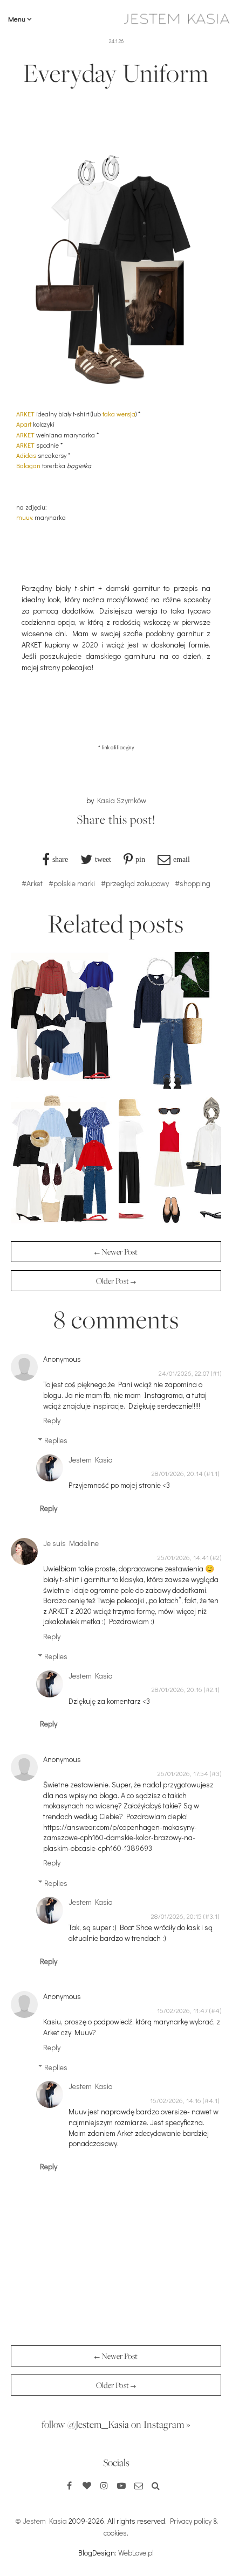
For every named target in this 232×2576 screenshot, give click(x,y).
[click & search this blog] (156, 2486)
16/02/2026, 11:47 (182, 2010)
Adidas (26, 455)
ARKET (25, 414)
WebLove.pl (136, 2553)
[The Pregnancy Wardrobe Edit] (62, 1086)
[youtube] (121, 2486)
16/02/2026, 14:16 (176, 2100)
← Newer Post (116, 1252)
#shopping (193, 883)
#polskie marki (72, 883)
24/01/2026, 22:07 (184, 1373)
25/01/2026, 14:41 (183, 1557)
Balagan (28, 465)
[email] (139, 2486)
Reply (52, 1420)
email (182, 859)
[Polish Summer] (170, 1086)
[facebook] (70, 2486)
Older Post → (116, 1281)
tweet (103, 859)
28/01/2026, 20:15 (176, 1916)
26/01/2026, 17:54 (183, 1773)
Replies (56, 1440)
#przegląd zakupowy (135, 883)
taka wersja (119, 414)
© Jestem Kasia (41, 2521)
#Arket (32, 883)
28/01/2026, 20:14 (177, 1473)
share (60, 859)
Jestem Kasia (91, 1460)
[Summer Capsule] (170, 1227)
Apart (24, 424)
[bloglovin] (87, 2486)
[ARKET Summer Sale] (62, 1227)
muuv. (25, 517)
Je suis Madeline (71, 1543)
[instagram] (104, 2486)
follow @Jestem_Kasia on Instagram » (116, 2424)
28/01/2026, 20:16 (177, 1689)
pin (140, 859)
